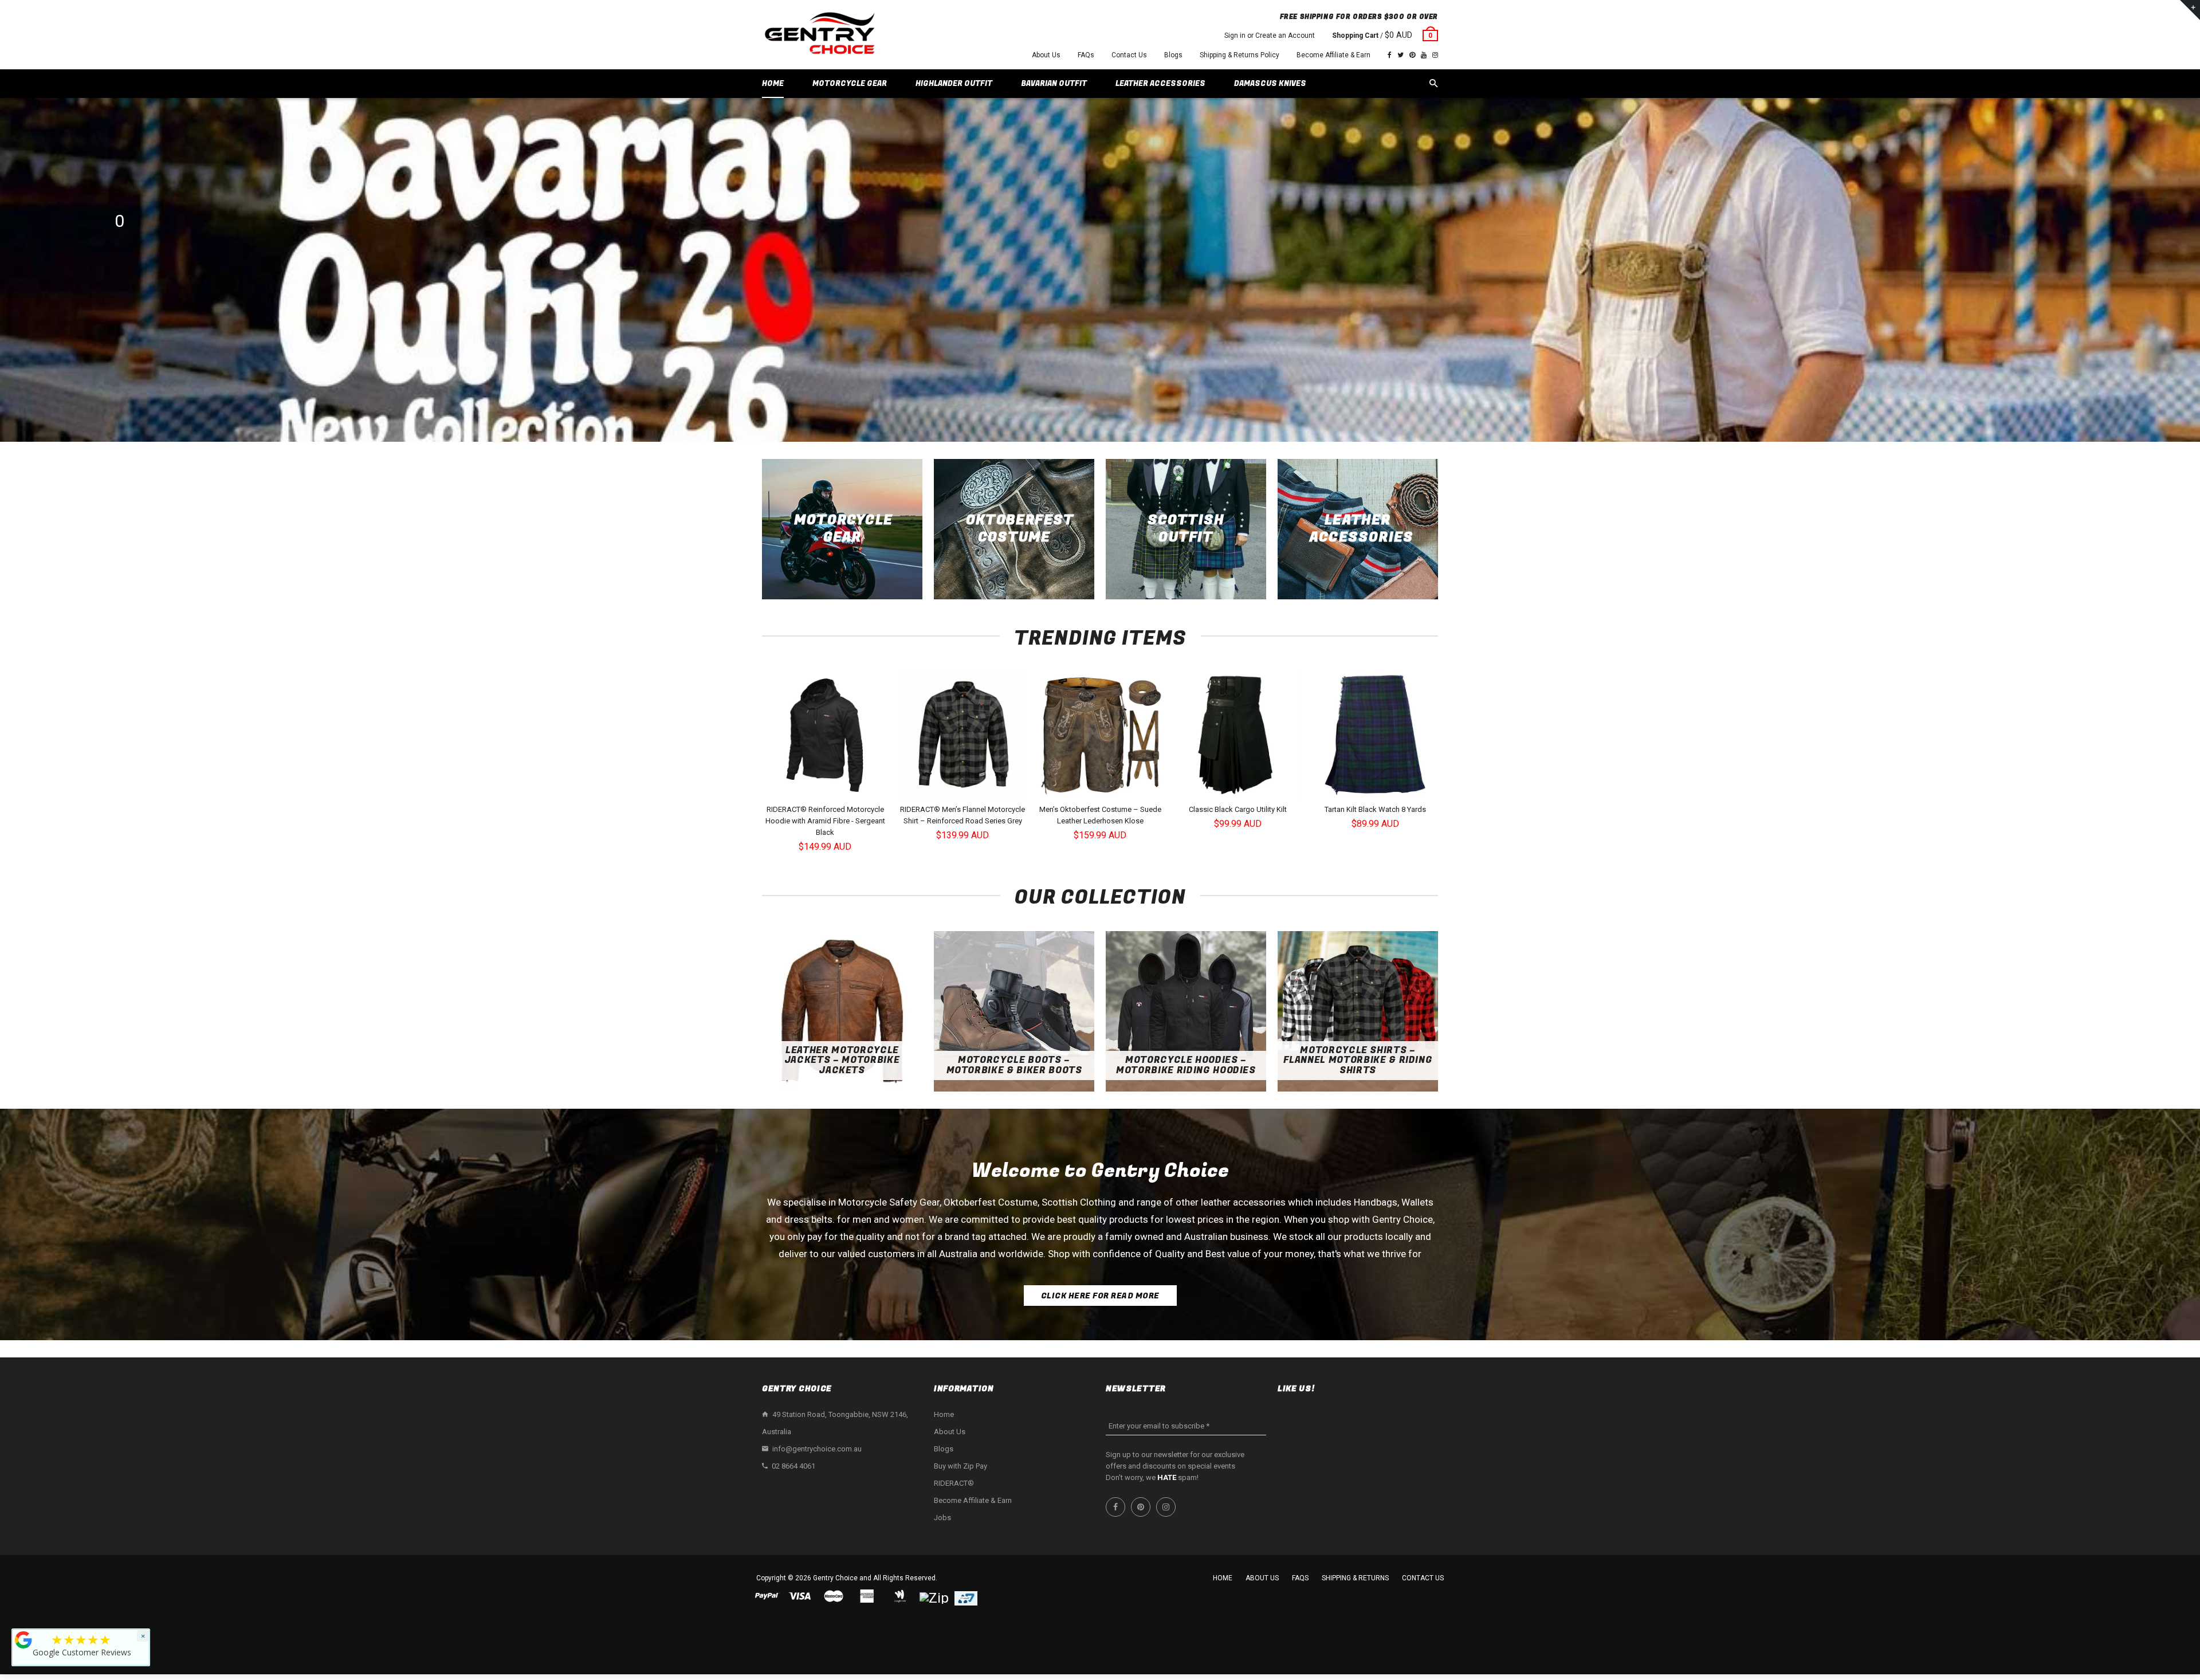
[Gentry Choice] (819, 35)
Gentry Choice (835, 1578)
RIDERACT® (954, 1483)
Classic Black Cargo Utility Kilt (1238, 809)
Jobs (942, 1518)
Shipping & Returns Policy (1240, 55)
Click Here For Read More (1100, 1296)
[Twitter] (1400, 55)
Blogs (1173, 55)
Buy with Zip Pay (960, 1466)
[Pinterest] (1412, 55)
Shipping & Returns (1355, 1578)
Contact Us (1129, 55)
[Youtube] (1424, 55)
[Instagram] (1435, 55)
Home (944, 1414)
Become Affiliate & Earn (1333, 55)
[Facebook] (1390, 55)
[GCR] (23, 1640)
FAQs (1086, 55)
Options (828, 788)
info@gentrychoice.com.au (817, 1449)
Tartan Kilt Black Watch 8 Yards (1375, 809)
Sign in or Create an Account (1270, 36)
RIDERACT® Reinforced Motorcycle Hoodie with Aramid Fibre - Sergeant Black (825, 821)
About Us (1046, 55)
